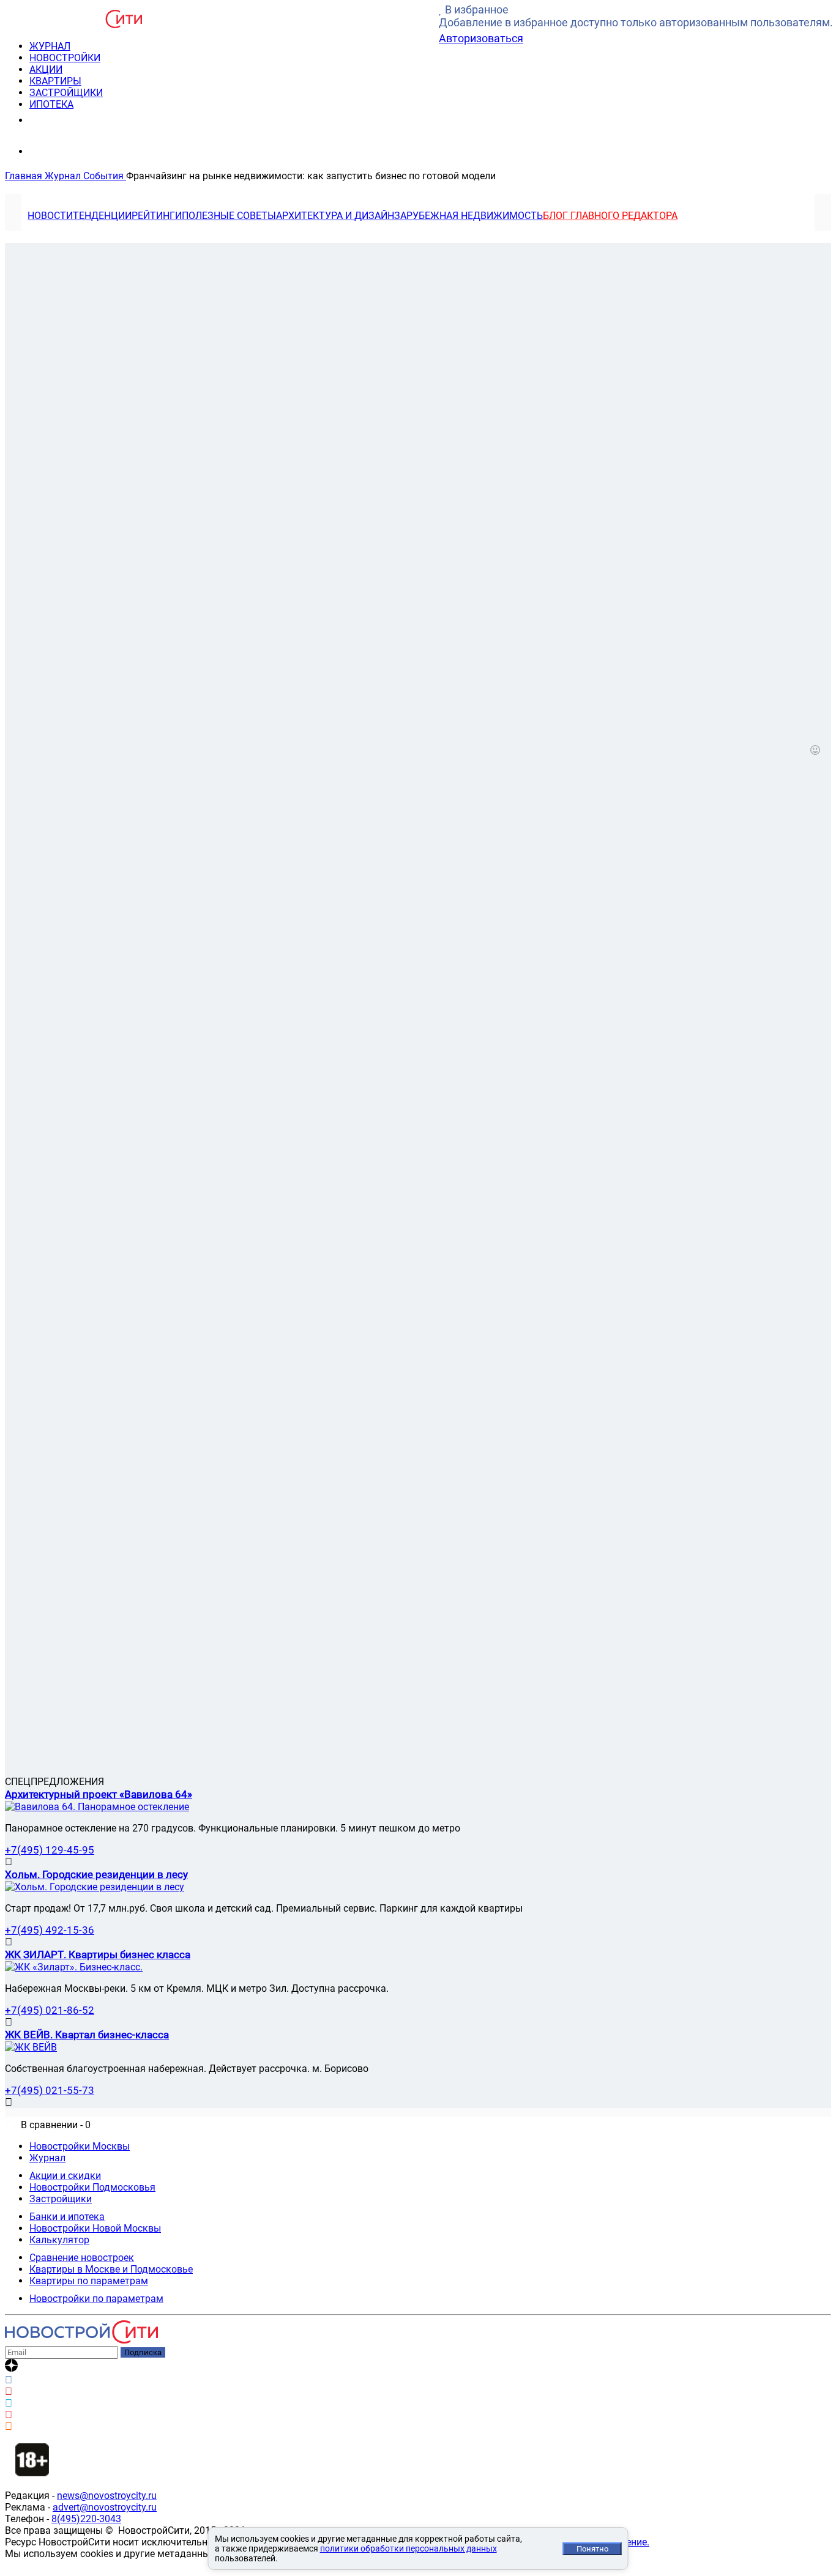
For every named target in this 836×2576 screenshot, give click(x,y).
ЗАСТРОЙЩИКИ (66, 93)
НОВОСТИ (50, 216)
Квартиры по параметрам (89, 2281)
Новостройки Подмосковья (92, 2187)
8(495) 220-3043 (76, 120)
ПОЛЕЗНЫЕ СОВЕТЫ (229, 216)
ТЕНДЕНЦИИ (102, 216)
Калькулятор (59, 2240)
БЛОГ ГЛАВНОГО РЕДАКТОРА (610, 216)
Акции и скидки (65, 2176)
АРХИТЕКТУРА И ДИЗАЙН (335, 216)
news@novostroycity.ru (107, 2496)
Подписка (143, 2352)
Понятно (592, 2549)
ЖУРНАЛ (50, 46)
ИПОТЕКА (51, 104)
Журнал (47, 2158)
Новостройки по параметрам (96, 2299)
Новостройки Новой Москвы (95, 2228)
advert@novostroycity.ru (105, 2507)
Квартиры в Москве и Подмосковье (111, 2269)
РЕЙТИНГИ (157, 216)
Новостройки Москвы (80, 2146)
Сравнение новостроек (82, 2258)
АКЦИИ (46, 69)
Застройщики (61, 2199)
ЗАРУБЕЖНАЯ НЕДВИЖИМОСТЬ (468, 216)
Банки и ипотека (67, 2217)
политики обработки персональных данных (409, 2548)
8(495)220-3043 (86, 2519)
